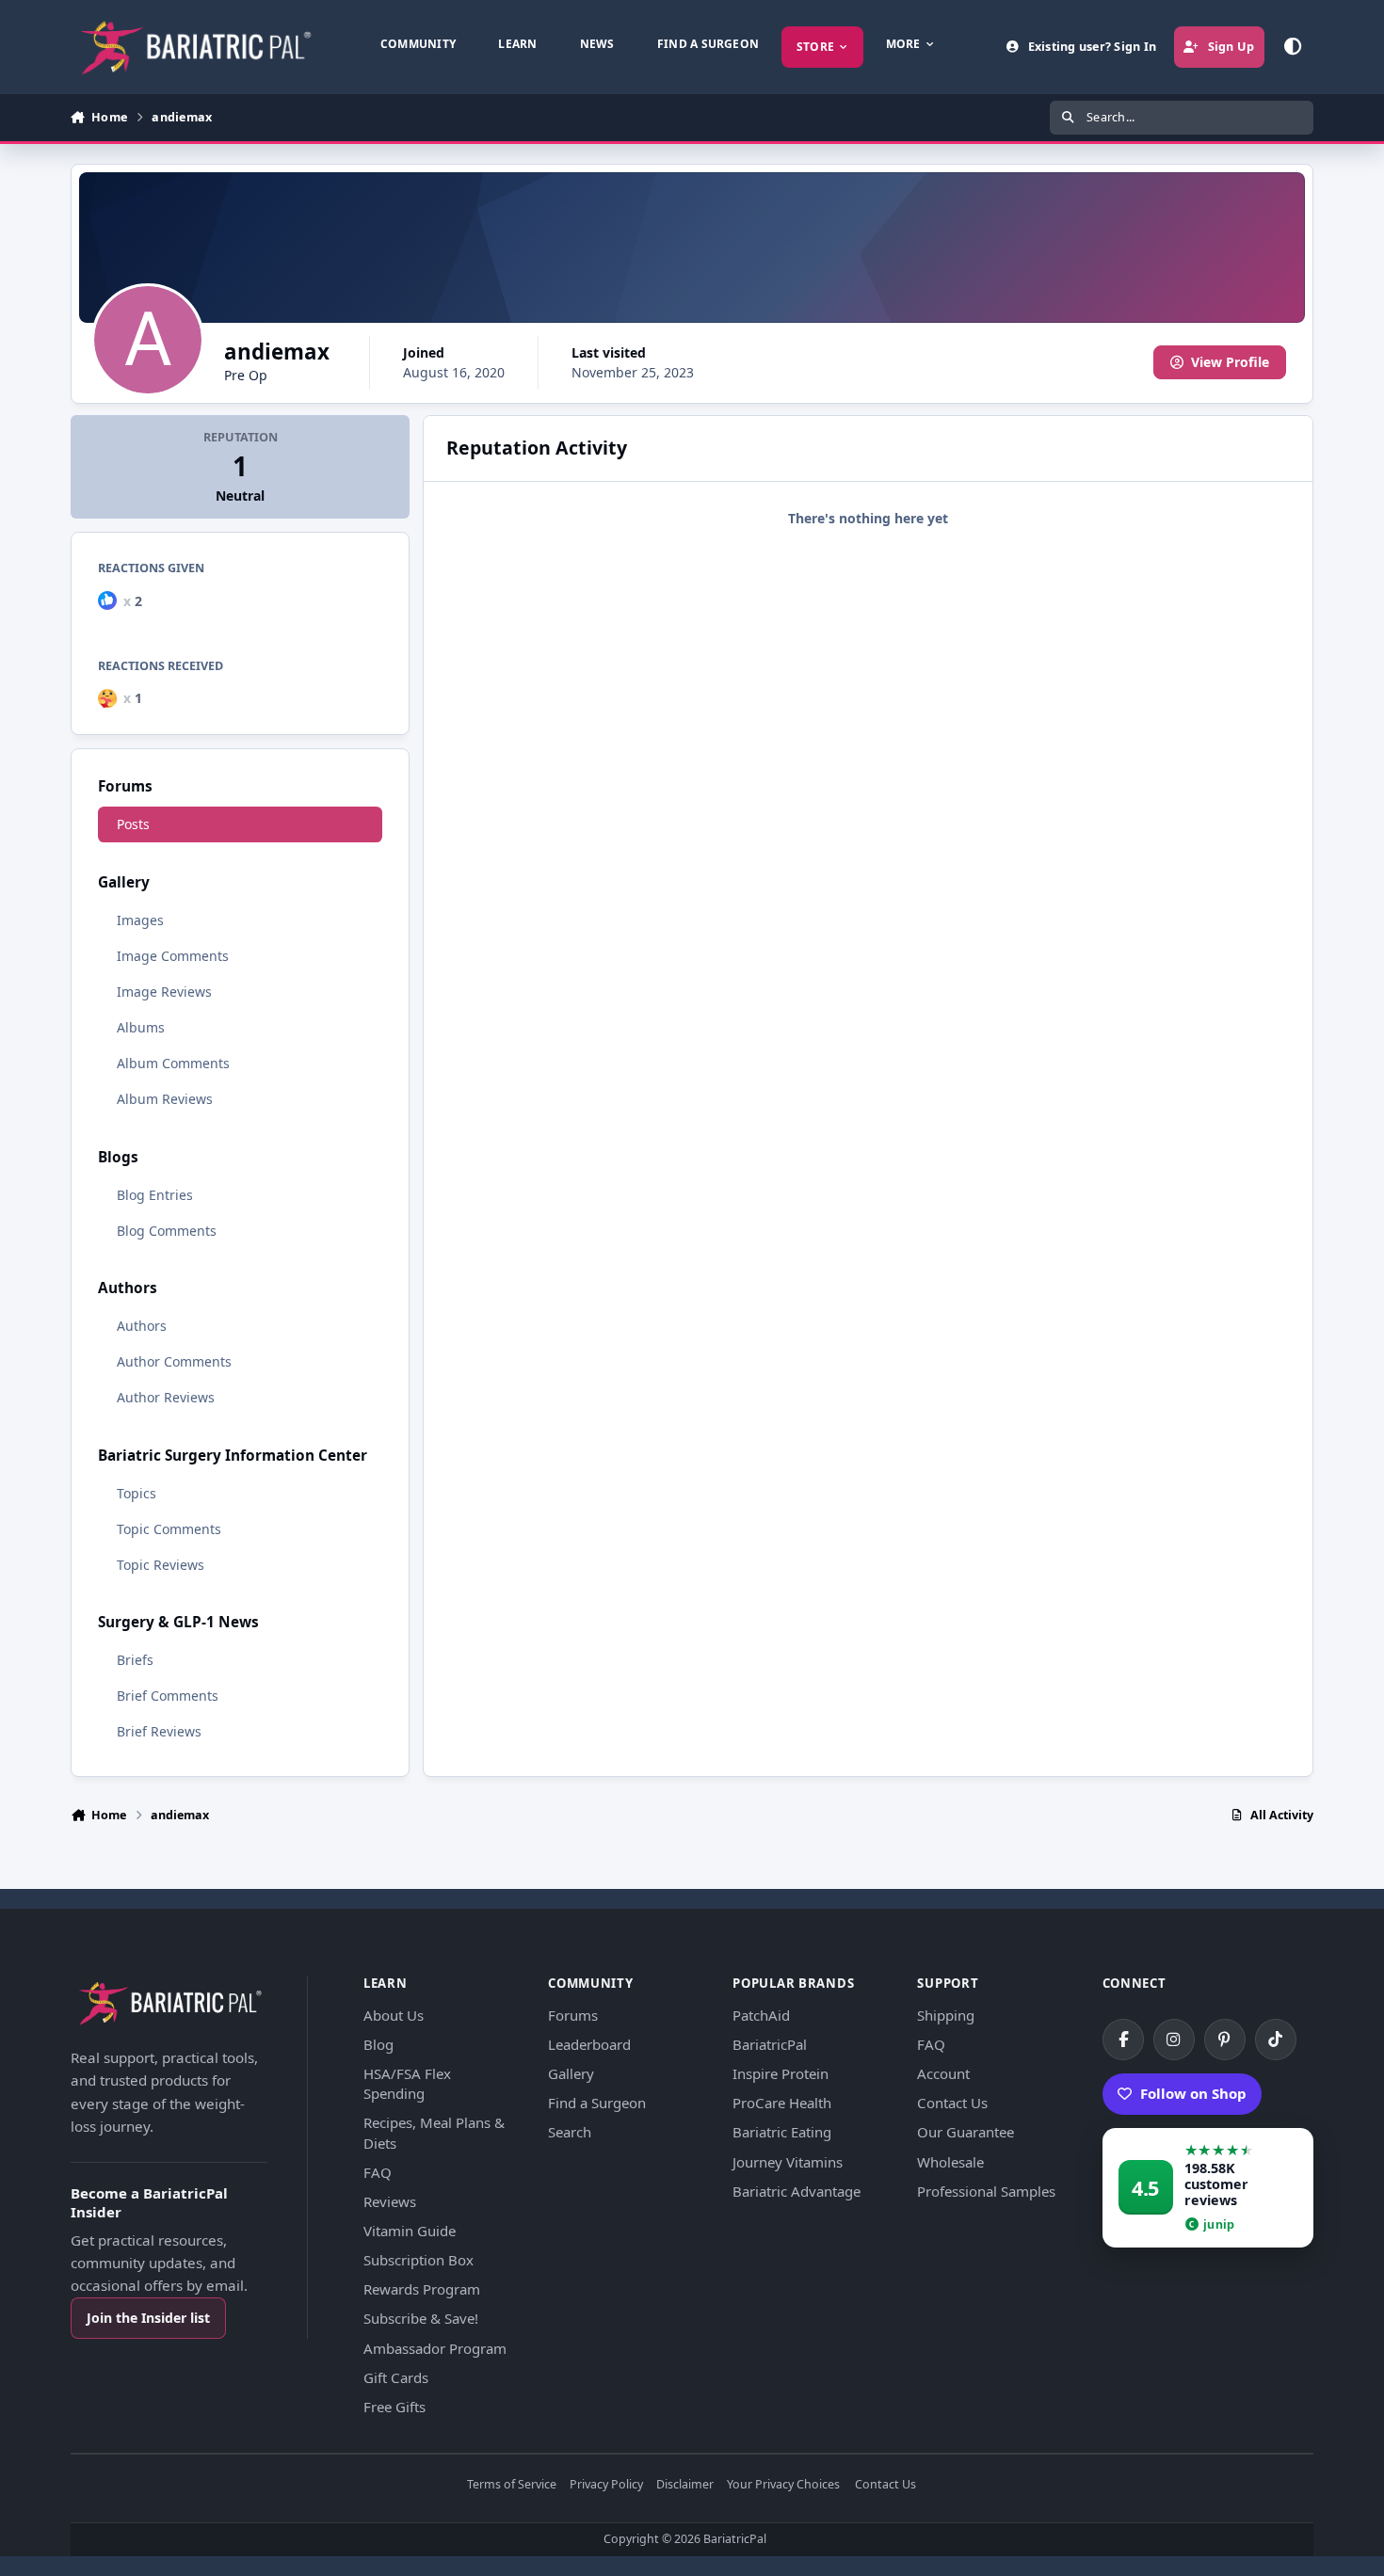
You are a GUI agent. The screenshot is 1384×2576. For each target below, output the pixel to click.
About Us (394, 2015)
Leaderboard (589, 2044)
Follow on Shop (1193, 2093)
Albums (141, 1027)
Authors (142, 1326)
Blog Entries (155, 1195)
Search (570, 2132)
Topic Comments (169, 1529)
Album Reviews (165, 1099)
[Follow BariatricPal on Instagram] (1174, 2040)
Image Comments (173, 956)
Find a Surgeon (597, 2103)
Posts (133, 824)
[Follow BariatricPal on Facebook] (1123, 2040)
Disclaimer (685, 2485)
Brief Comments (168, 1696)
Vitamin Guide (410, 2231)
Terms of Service (512, 2485)
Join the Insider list (148, 2318)
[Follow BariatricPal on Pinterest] (1225, 2040)
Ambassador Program (435, 2348)
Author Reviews (166, 1397)
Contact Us (952, 2103)
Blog (378, 2044)
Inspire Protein (781, 2073)
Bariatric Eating (782, 2132)
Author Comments (174, 1361)
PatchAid (761, 2015)
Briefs (135, 1660)
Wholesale (950, 2162)
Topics (137, 1493)
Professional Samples (986, 2191)
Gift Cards (396, 2377)
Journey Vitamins (788, 2162)
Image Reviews (164, 992)
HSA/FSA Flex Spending (407, 2083)
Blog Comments (167, 1231)
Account (943, 2073)
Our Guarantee (966, 2132)
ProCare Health (782, 2103)
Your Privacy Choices (783, 2485)
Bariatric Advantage (797, 2191)
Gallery (571, 2073)
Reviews (390, 2201)
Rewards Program (422, 2289)
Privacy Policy (606, 2485)
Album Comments (173, 1063)
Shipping (946, 2015)
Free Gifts (394, 2407)
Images (140, 920)
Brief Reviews (159, 1731)
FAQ (378, 2172)
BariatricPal (770, 2044)
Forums (573, 2015)
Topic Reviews (161, 1565)
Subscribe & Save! (421, 2318)
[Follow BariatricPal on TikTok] (1276, 2040)
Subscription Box (418, 2260)
